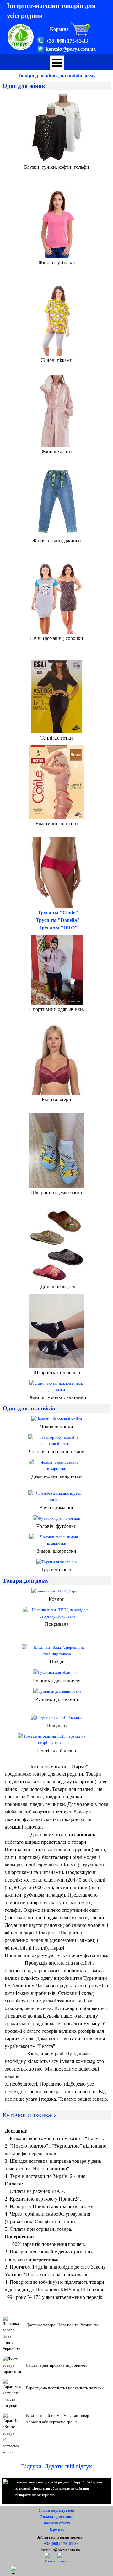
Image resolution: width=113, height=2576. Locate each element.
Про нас (57, 2529)
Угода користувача (56, 2510)
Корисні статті (57, 2523)
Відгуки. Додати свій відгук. (57, 2466)
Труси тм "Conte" (58, 913)
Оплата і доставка (56, 2517)
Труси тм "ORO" (58, 928)
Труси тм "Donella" (58, 920)
